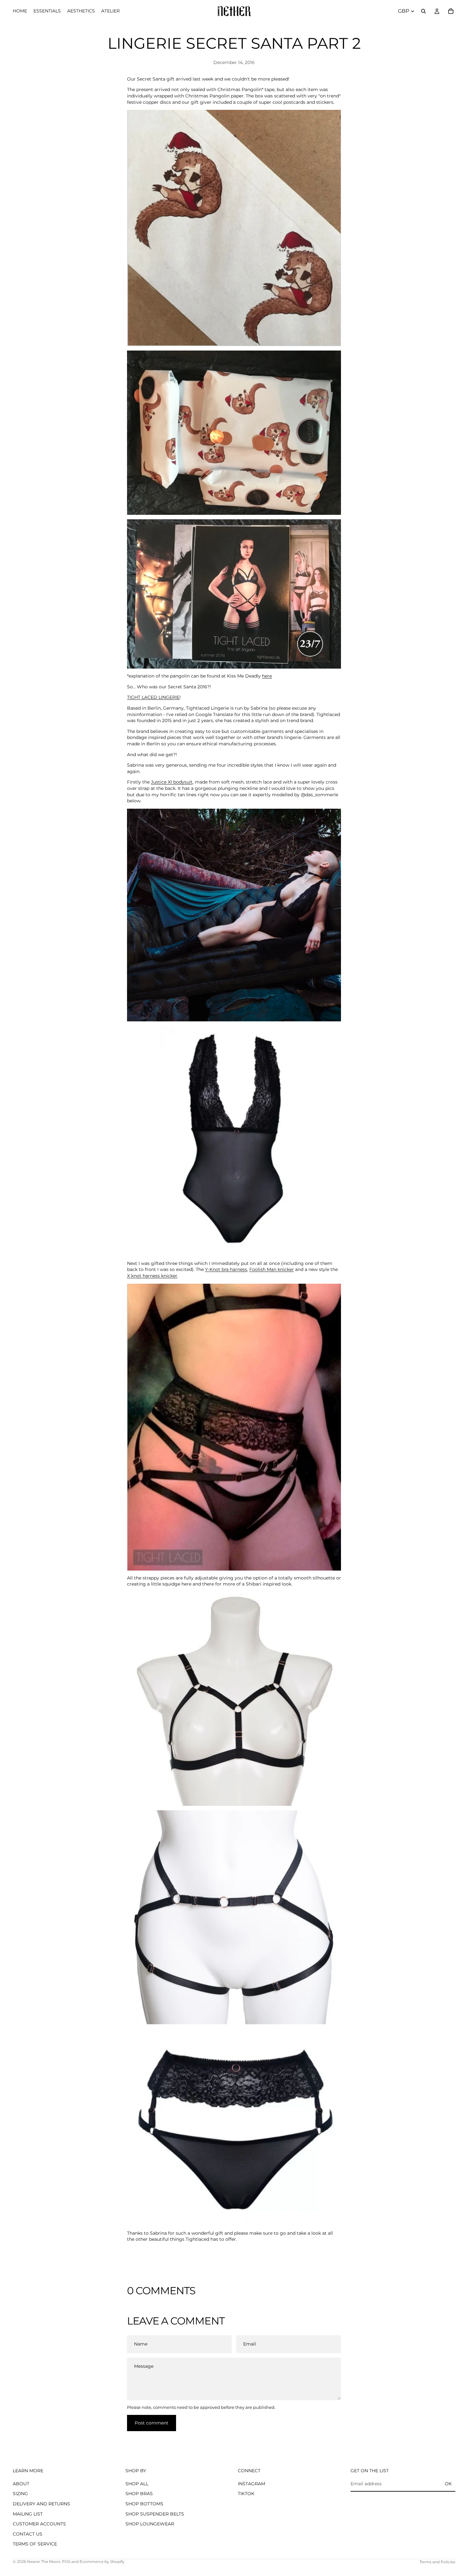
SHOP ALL (137, 2484)
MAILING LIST (28, 2514)
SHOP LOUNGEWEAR (150, 2524)
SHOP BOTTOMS (144, 2504)
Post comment (152, 2423)
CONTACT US (28, 2534)
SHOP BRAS (139, 2494)
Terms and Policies (437, 2562)
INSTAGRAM (252, 2484)
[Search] (423, 11)
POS (66, 2562)
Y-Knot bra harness (226, 1269)
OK (448, 2484)
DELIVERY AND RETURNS (41, 2504)
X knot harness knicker (152, 1276)
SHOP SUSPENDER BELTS (155, 2514)
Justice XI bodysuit (172, 782)
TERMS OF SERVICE (35, 2544)
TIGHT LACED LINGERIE (153, 697)
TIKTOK (246, 2494)
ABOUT (21, 2484)
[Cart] (451, 11)
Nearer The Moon (44, 2562)
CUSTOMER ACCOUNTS (39, 2524)
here (267, 676)
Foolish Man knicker (272, 1269)
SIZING (20, 2494)
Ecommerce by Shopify (102, 2562)
